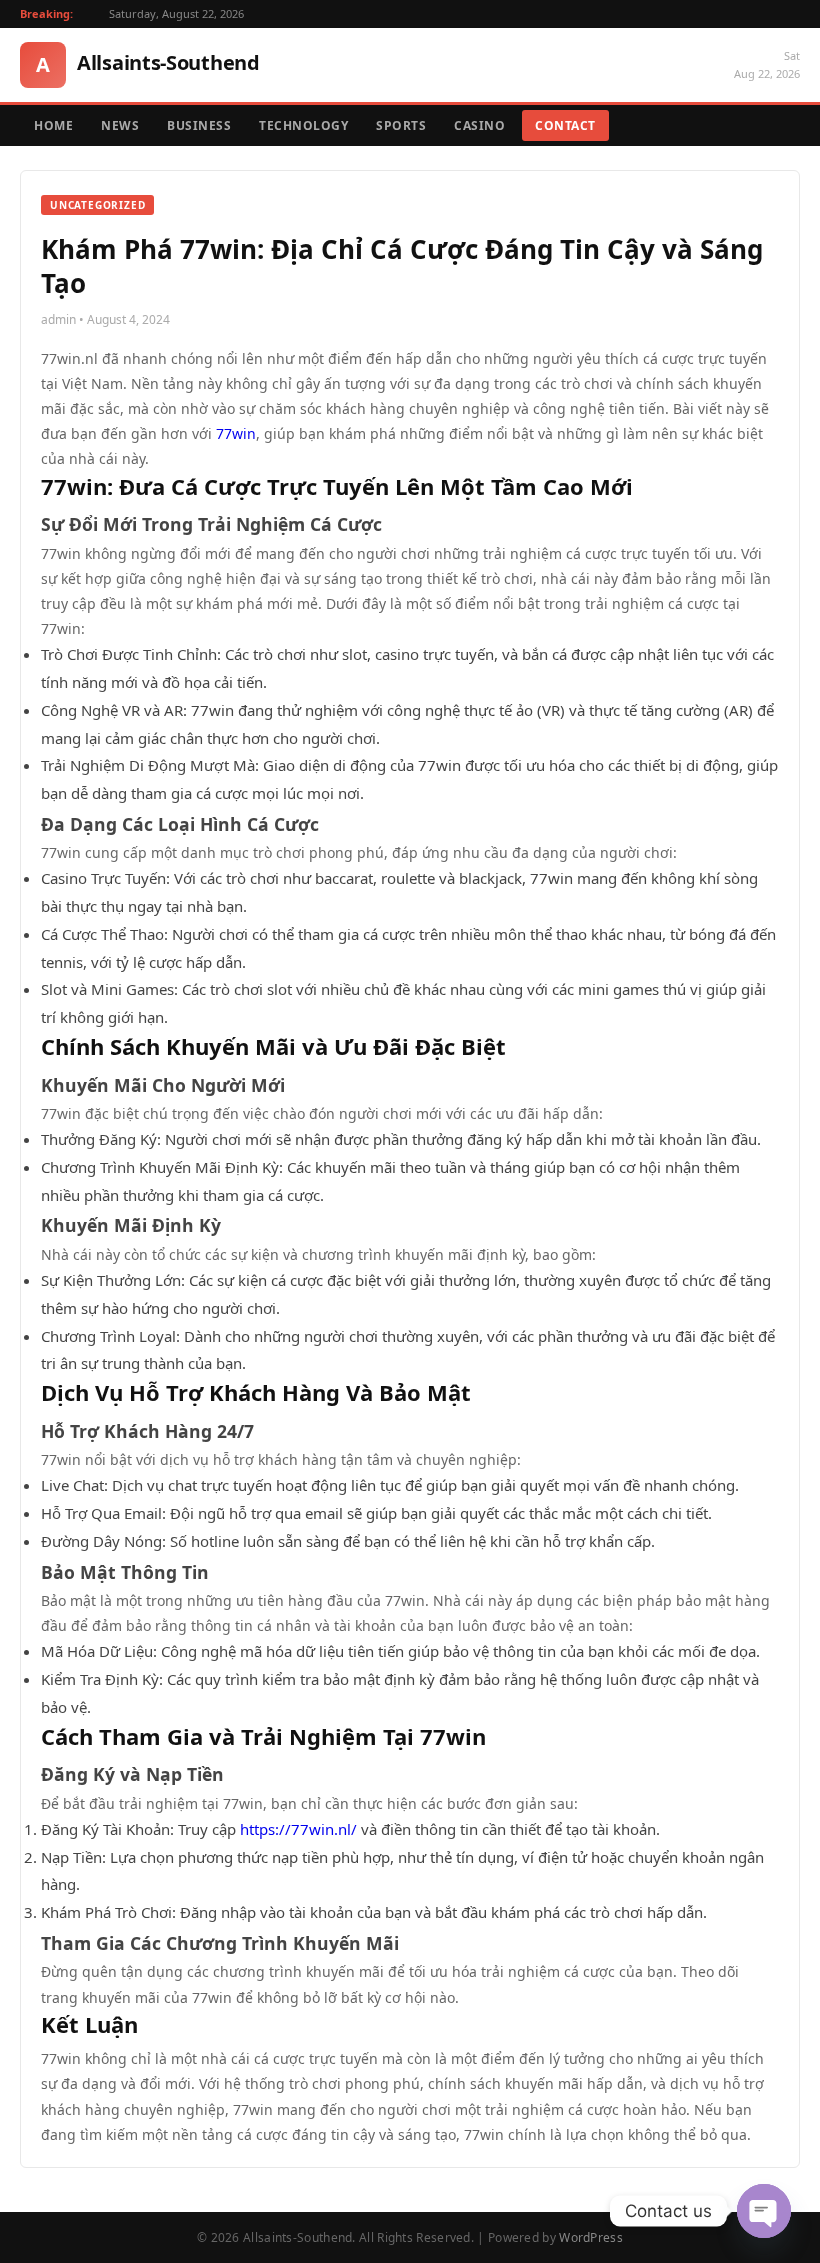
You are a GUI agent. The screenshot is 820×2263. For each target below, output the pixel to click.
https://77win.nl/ (298, 1829)
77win (236, 433)
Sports (401, 125)
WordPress (591, 2237)
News (120, 125)
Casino (479, 125)
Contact (565, 125)
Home (53, 125)
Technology (303, 125)
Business (199, 125)
